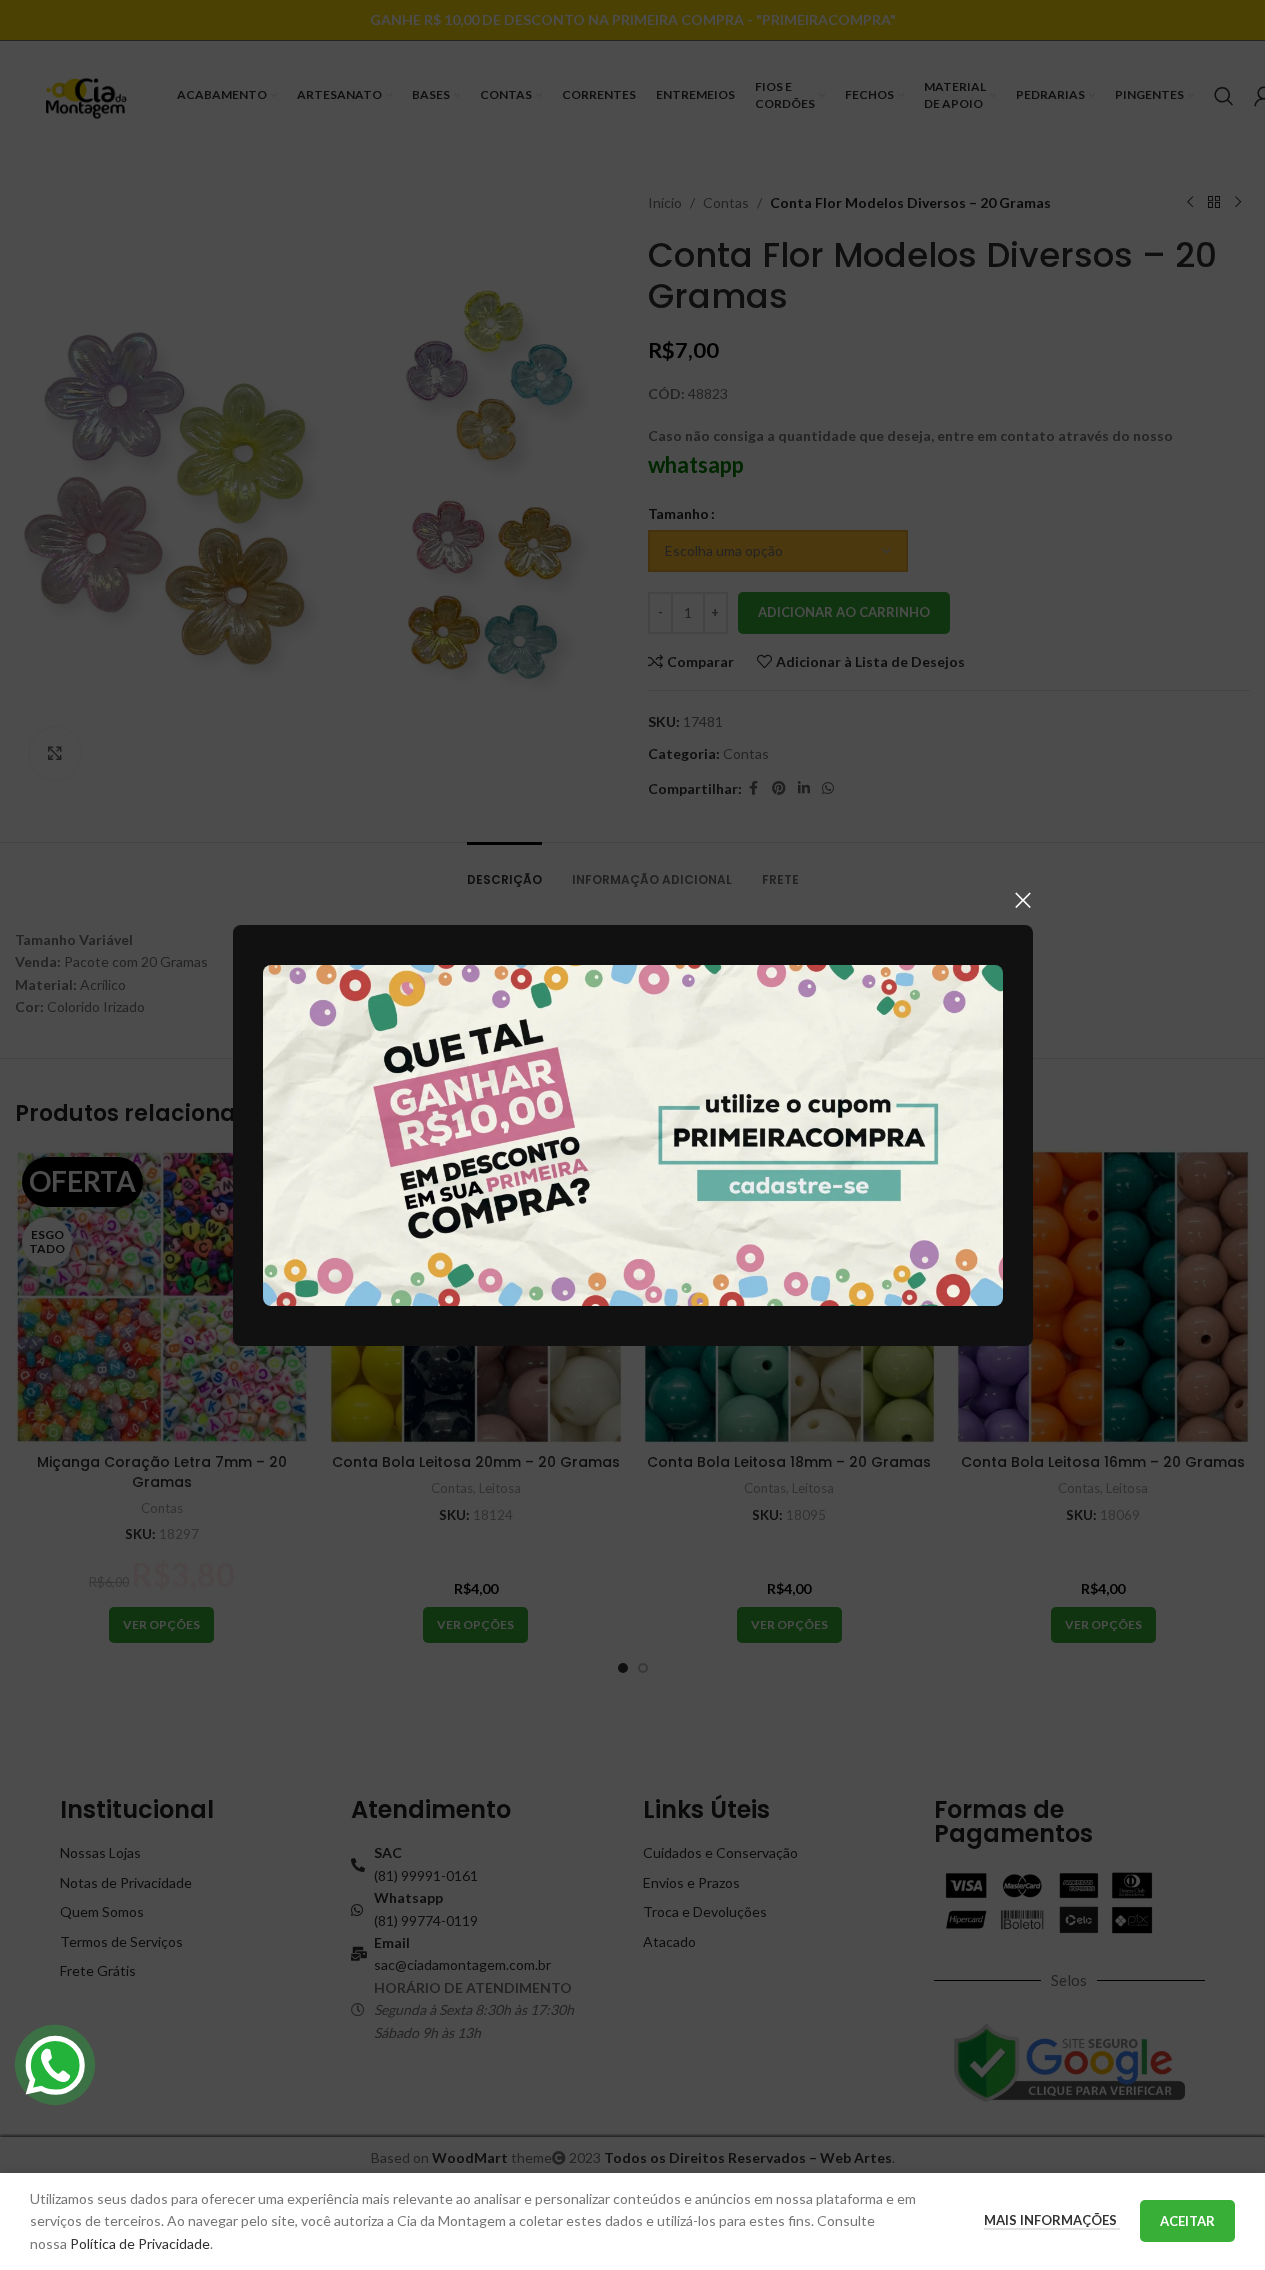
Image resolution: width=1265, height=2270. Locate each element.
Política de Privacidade (140, 2243)
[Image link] (633, 1133)
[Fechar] (1023, 900)
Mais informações (1052, 2220)
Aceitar (1187, 2221)
